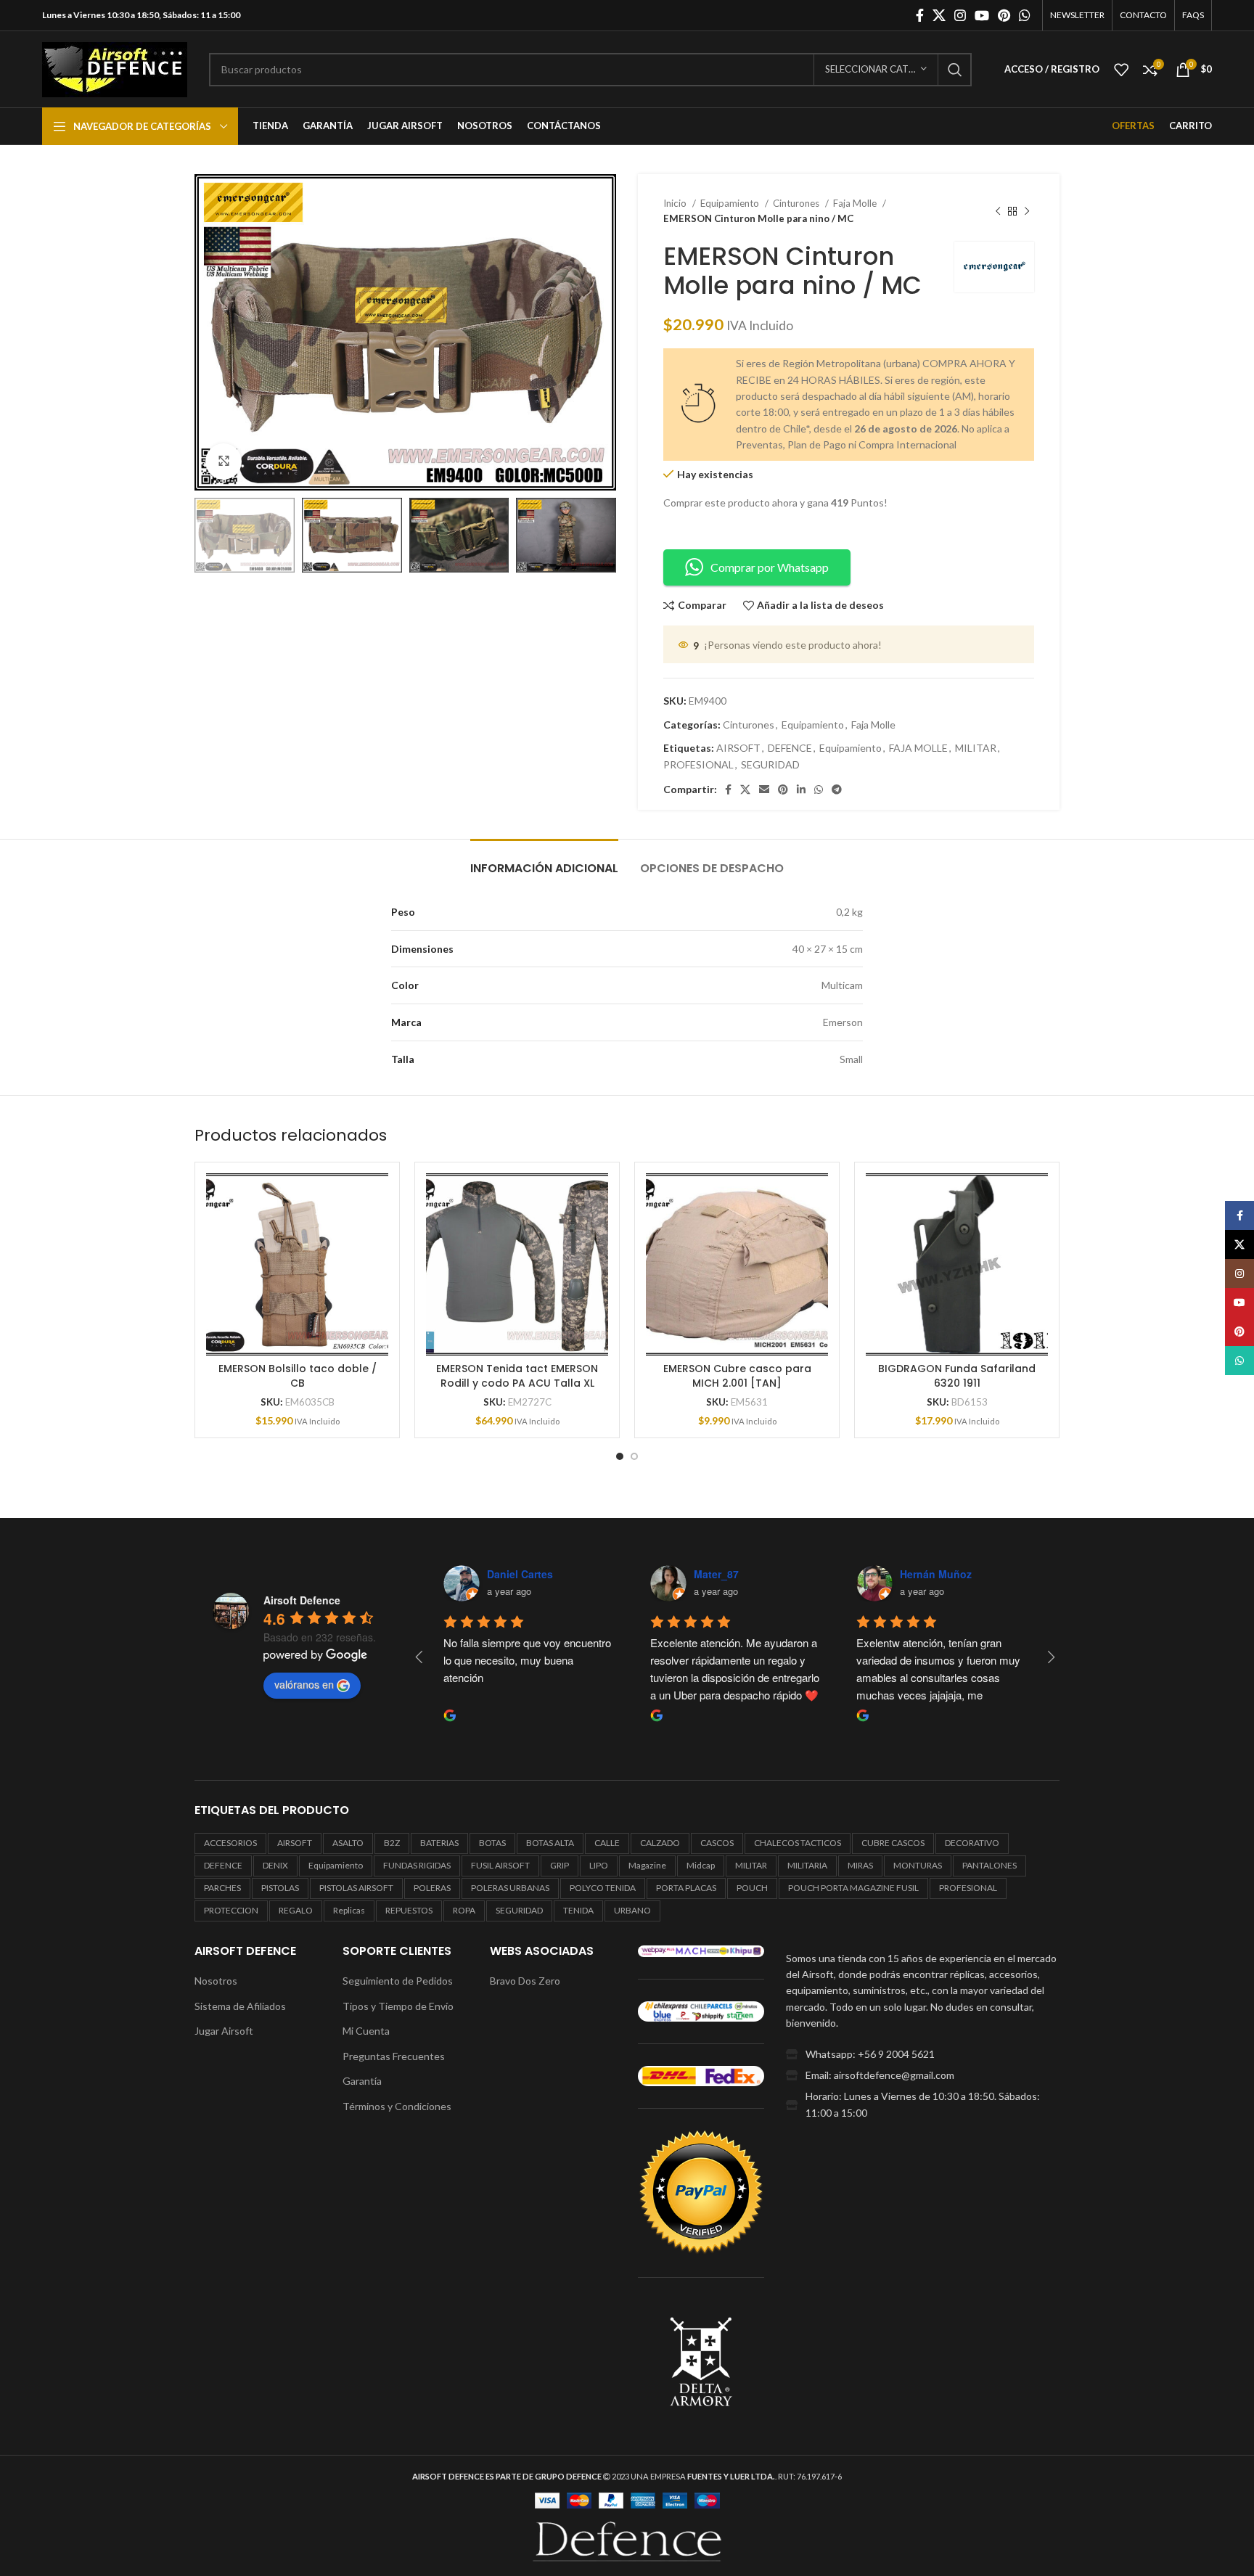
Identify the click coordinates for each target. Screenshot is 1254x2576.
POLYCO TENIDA (603, 1888)
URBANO (632, 1910)
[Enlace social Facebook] (920, 15)
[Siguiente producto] (1027, 211)
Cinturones (797, 203)
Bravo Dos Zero (525, 1981)
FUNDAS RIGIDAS (417, 1865)
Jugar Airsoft (224, 2031)
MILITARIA (807, 1865)
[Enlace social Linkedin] (801, 789)
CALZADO (660, 1843)
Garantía (362, 2081)
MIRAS (860, 1865)
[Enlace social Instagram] (960, 15)
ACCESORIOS (230, 1843)
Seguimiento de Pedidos (398, 1981)
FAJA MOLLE (918, 748)
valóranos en (304, 1684)
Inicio (676, 203)
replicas (349, 1910)
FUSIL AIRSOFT (500, 1865)
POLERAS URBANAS (510, 1888)
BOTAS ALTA (550, 1843)
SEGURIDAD (770, 764)
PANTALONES (989, 1865)
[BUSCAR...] (955, 70)
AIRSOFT (738, 748)
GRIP (560, 1865)
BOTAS (492, 1843)
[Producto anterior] (998, 211)
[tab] (544, 861)
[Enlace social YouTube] (982, 15)
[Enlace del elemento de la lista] (923, 2054)
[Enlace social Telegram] (837, 789)
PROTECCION (231, 1910)
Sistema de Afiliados (240, 2006)
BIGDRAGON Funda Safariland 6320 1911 (957, 1376)
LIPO (599, 1865)
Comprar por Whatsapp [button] (770, 567)
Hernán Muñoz (936, 1574)
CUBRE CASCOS (893, 1843)
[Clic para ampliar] (224, 462)
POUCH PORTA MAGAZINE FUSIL (853, 1888)
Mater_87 (716, 1574)
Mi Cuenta (366, 2031)
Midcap (701, 1865)
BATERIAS (439, 1843)
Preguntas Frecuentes (394, 2056)
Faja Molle (856, 203)
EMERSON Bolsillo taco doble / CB (298, 1376)
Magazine (647, 1865)
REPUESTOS (409, 1910)
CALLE (607, 1843)
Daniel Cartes (520, 1574)
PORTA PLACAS (686, 1888)
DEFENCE (790, 748)
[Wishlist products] (1121, 70)
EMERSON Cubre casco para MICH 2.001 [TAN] (737, 1376)
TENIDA (578, 1910)
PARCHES (222, 1888)
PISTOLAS (280, 1888)
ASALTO (348, 1843)
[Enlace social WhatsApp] (1025, 15)
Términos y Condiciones (397, 2106)
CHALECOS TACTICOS (798, 1843)
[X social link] (939, 15)
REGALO (296, 1910)
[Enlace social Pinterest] (1004, 15)
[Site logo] (115, 68)
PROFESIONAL (698, 764)
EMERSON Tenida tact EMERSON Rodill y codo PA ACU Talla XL (517, 1376)
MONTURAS (918, 1865)
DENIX (275, 1865)
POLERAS (432, 1888)
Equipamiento (731, 203)
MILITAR (976, 748)
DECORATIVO (972, 1843)
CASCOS (717, 1843)
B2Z (392, 1843)
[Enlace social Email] (764, 789)
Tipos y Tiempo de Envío (398, 2006)
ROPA (464, 1910)
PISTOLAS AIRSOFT (356, 1888)
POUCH (752, 1888)
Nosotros (216, 1981)
